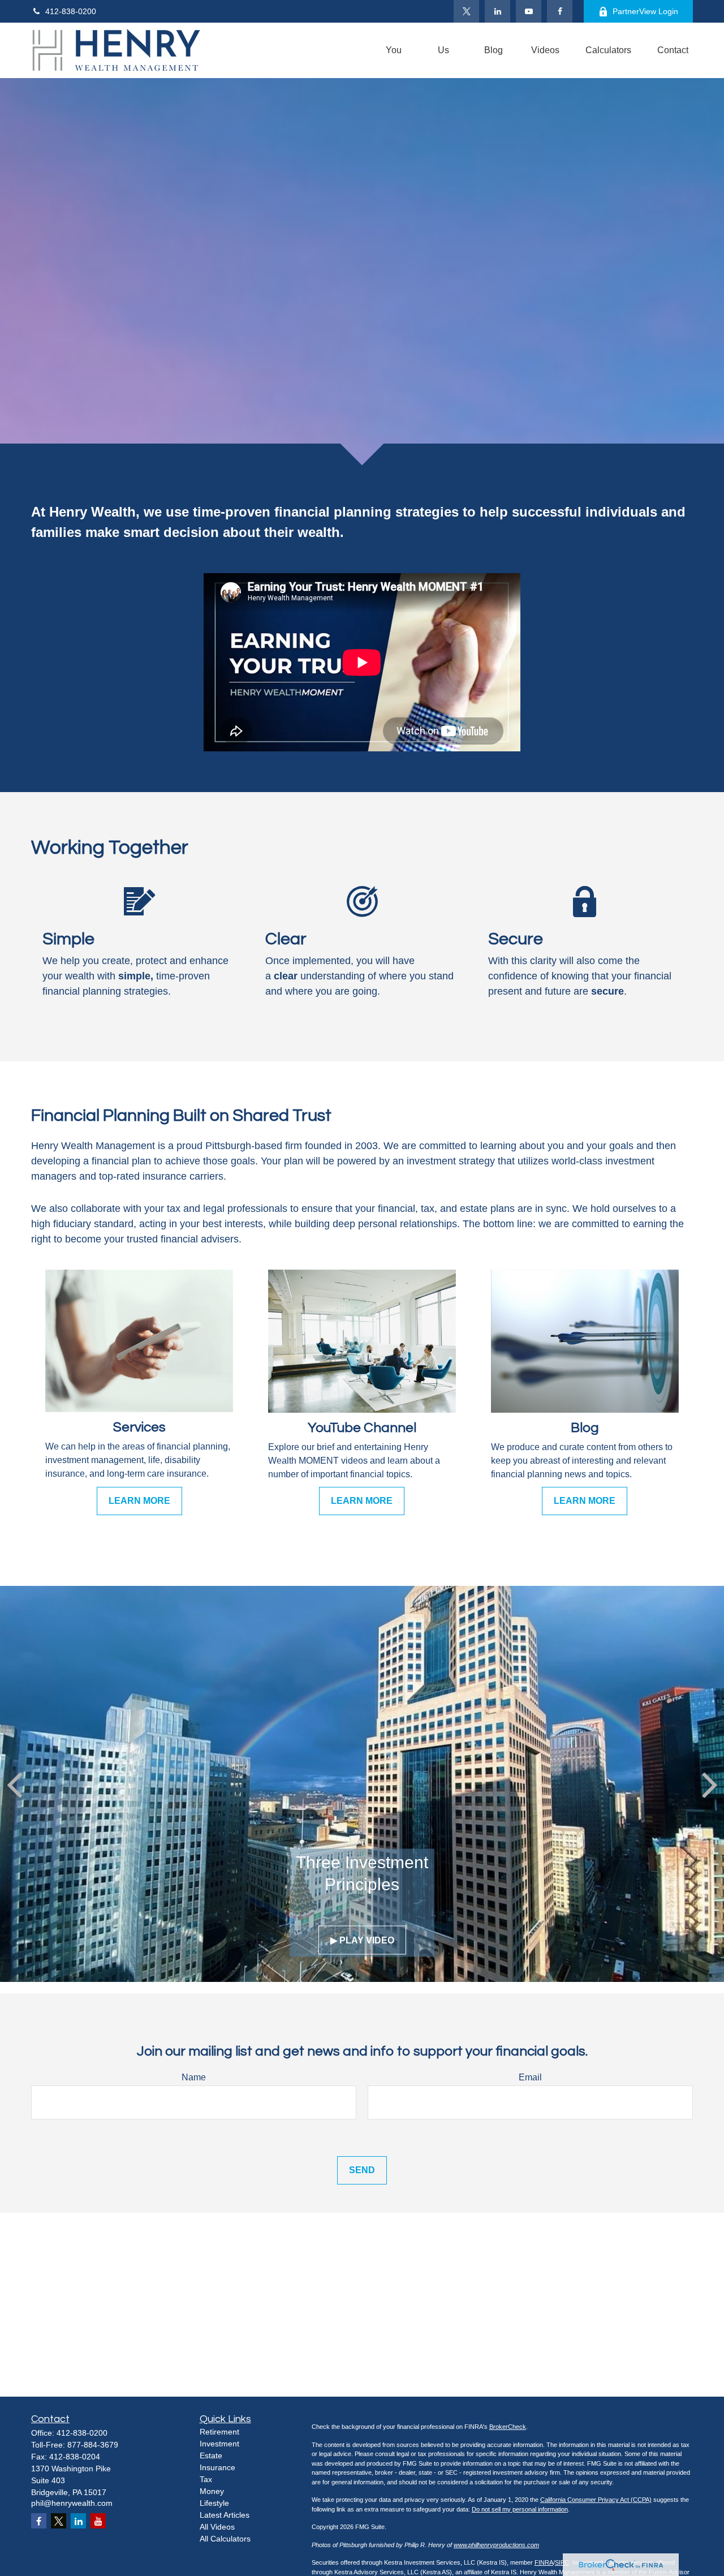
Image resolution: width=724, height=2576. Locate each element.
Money (212, 2491)
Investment (219, 2444)
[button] (394, 51)
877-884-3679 (93, 2445)
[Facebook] (560, 11)
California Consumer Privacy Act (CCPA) (596, 2500)
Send (362, 2170)
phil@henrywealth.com (72, 2503)
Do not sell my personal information (520, 2509)
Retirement (219, 2432)
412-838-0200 (71, 11)
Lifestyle (214, 2503)
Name (194, 2077)
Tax (206, 2479)
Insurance (217, 2467)
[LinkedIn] (497, 11)
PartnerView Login (645, 11)
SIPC (562, 2562)
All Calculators (225, 2539)
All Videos (217, 2527)
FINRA (544, 2562)
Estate (211, 2455)
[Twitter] (466, 11)
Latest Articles (225, 2515)
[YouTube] (529, 11)
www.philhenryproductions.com (496, 2545)
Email (530, 2077)
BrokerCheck (508, 2427)
